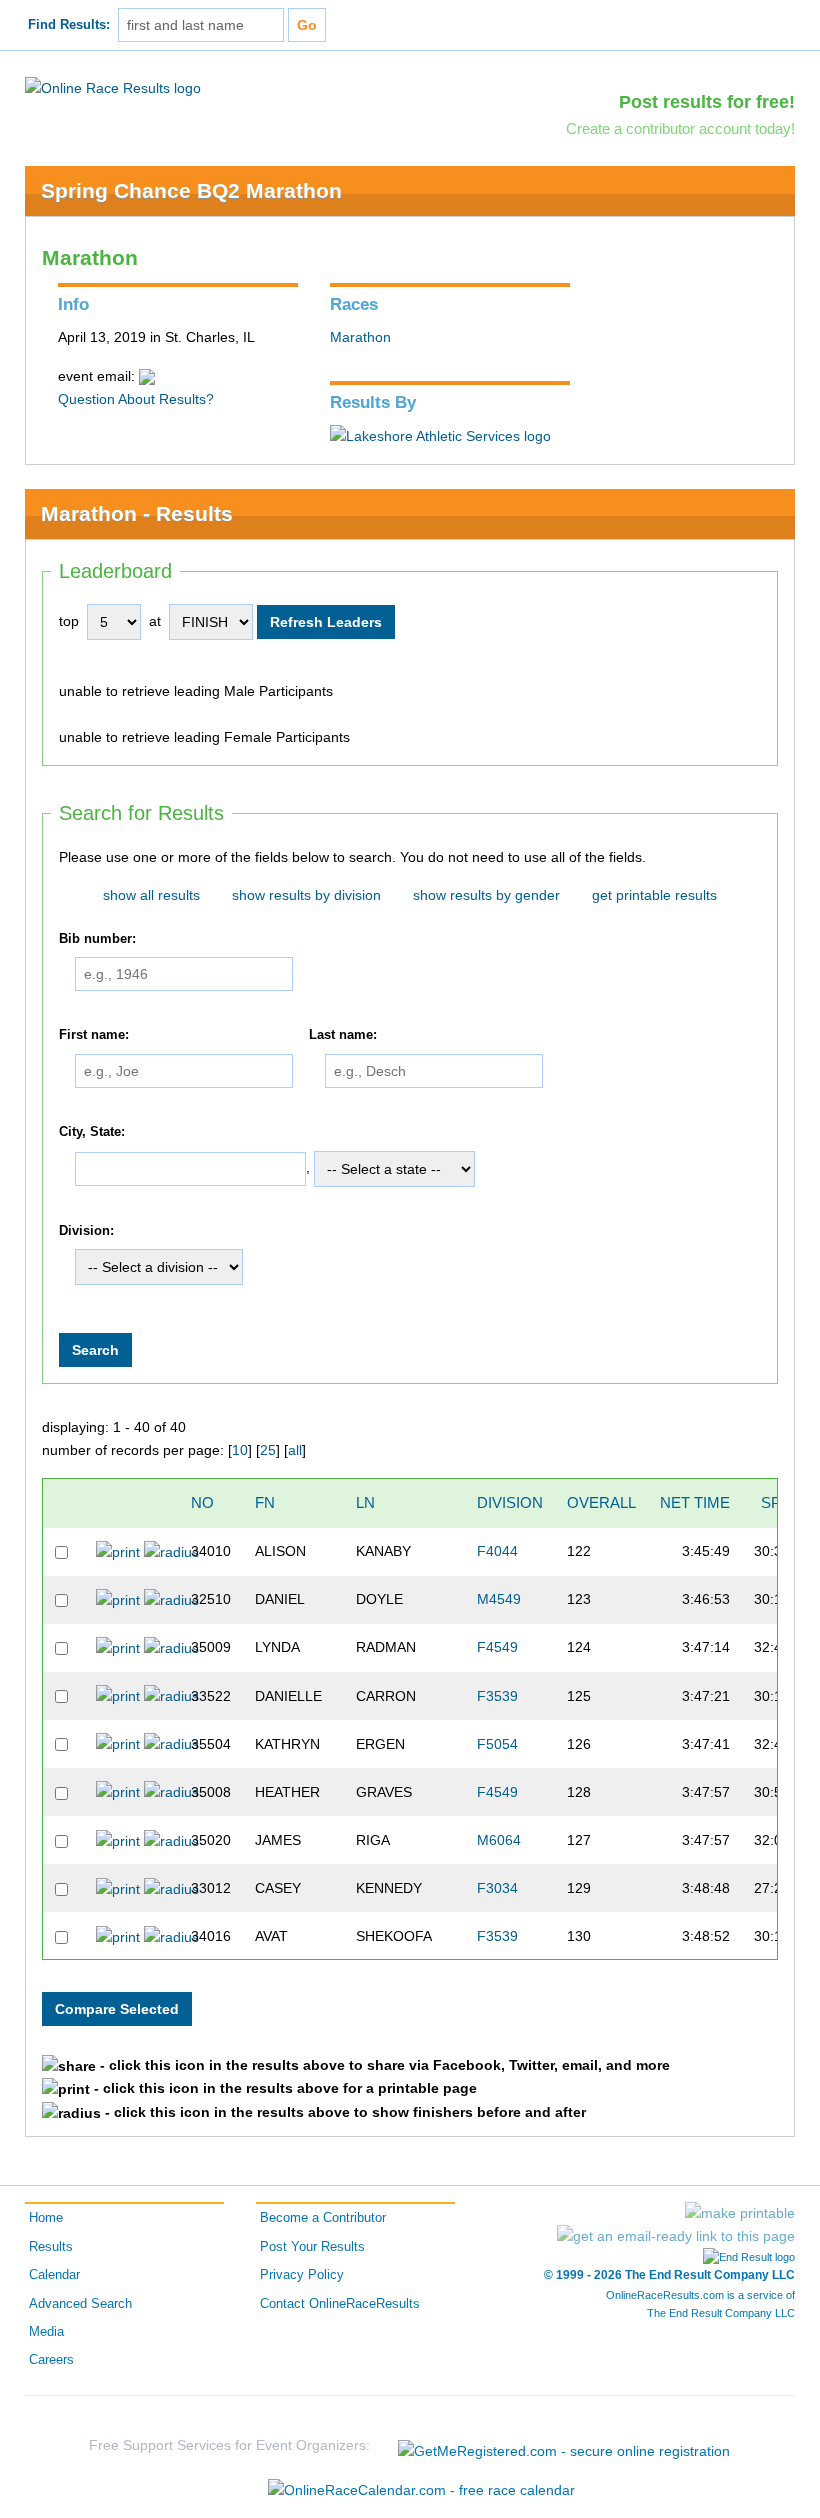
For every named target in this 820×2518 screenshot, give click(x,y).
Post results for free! (707, 102)
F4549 (497, 1647)
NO (202, 1502)
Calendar (54, 2275)
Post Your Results (312, 2247)
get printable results (654, 895)
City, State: (92, 1132)
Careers (51, 2360)
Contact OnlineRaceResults (340, 2304)
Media (46, 2332)
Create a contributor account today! (680, 128)
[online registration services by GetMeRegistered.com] (564, 2445)
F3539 (497, 1696)
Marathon (360, 337)
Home (46, 2218)
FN (265, 1502)
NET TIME (695, 1502)
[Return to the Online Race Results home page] (113, 87)
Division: (86, 1231)
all (295, 1450)
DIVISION (510, 1502)
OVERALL (601, 1502)
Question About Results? (136, 399)
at (155, 621)
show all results (151, 895)
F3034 (497, 1888)
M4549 (499, 1599)
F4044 (497, 1551)
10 (240, 1450)
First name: (94, 1036)
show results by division (306, 895)
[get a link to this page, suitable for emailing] (676, 2236)
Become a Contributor (323, 2218)
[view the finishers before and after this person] (171, 1551)
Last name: (343, 1036)
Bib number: (97, 939)
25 (268, 1450)
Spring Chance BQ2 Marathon (191, 190)
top (69, 621)
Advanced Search (80, 2304)
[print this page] (740, 2213)
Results (51, 2247)
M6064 (499, 1840)
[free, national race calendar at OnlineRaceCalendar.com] (421, 2490)
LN (365, 1502)
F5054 (497, 1744)
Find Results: (69, 25)
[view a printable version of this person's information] (118, 1551)
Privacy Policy (302, 2275)
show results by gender (486, 895)
